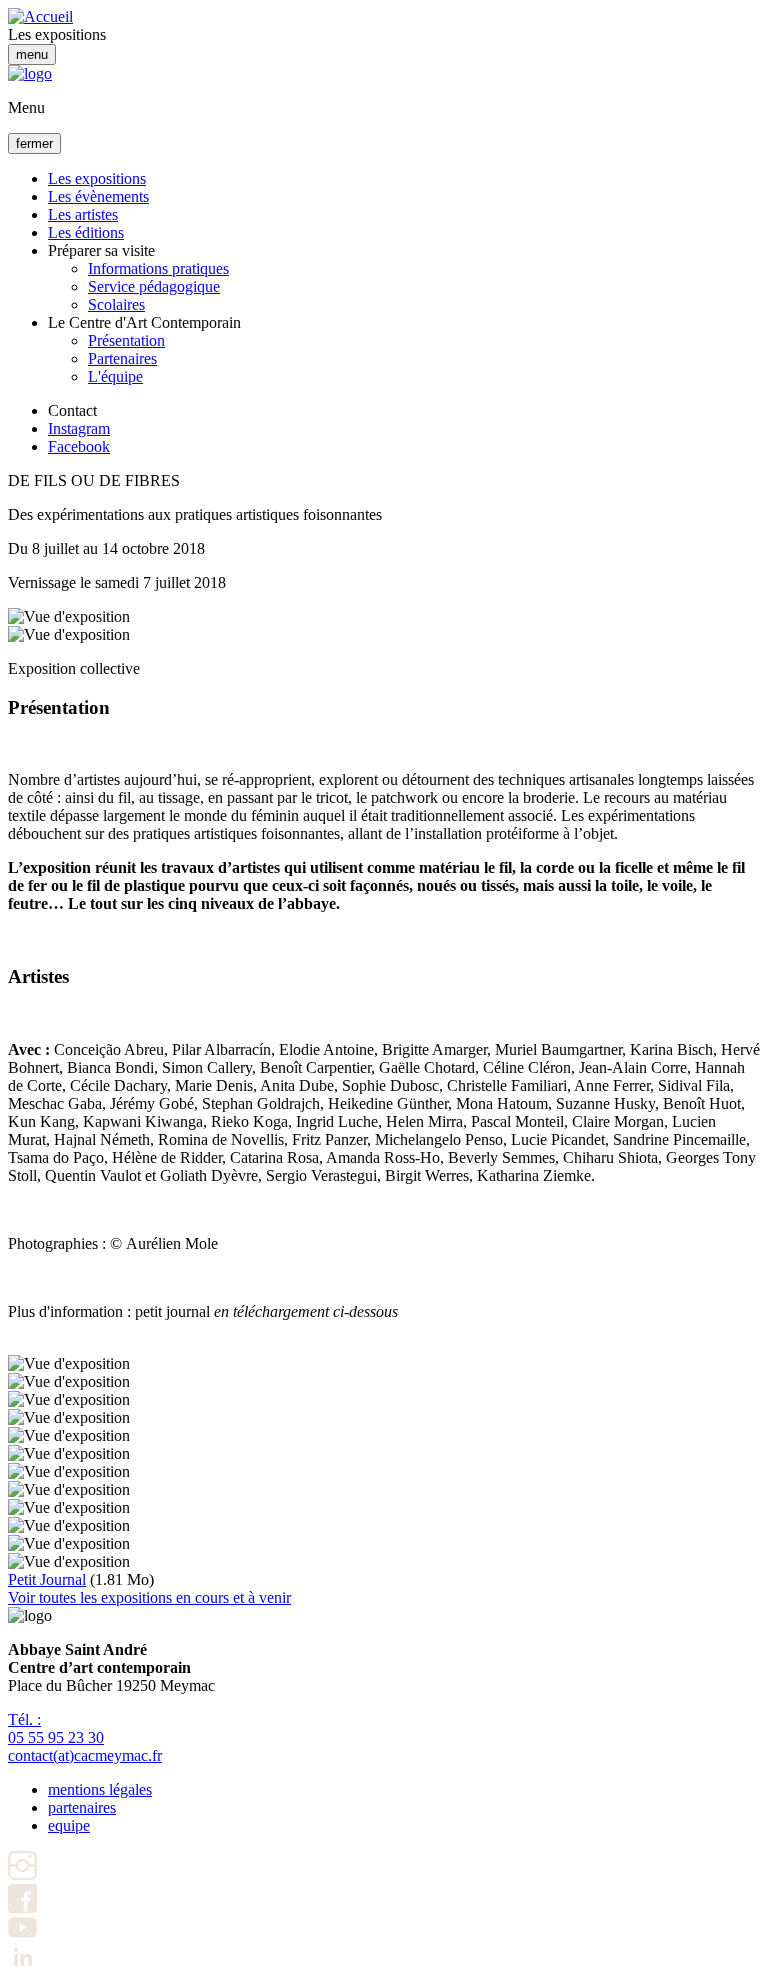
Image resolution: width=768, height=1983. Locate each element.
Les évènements (98, 196)
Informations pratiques (158, 268)
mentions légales (100, 1789)
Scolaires (116, 304)
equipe (69, 1825)
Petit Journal (47, 1579)
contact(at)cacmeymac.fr (85, 1755)
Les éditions (86, 232)
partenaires (82, 1807)
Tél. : (56, 1728)
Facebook (79, 446)
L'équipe (115, 376)
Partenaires (122, 358)
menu (32, 54)
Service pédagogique (154, 286)
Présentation (126, 340)
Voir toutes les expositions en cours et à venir (149, 1597)
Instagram (79, 428)
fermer (34, 143)
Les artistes (83, 214)
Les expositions (97, 178)
